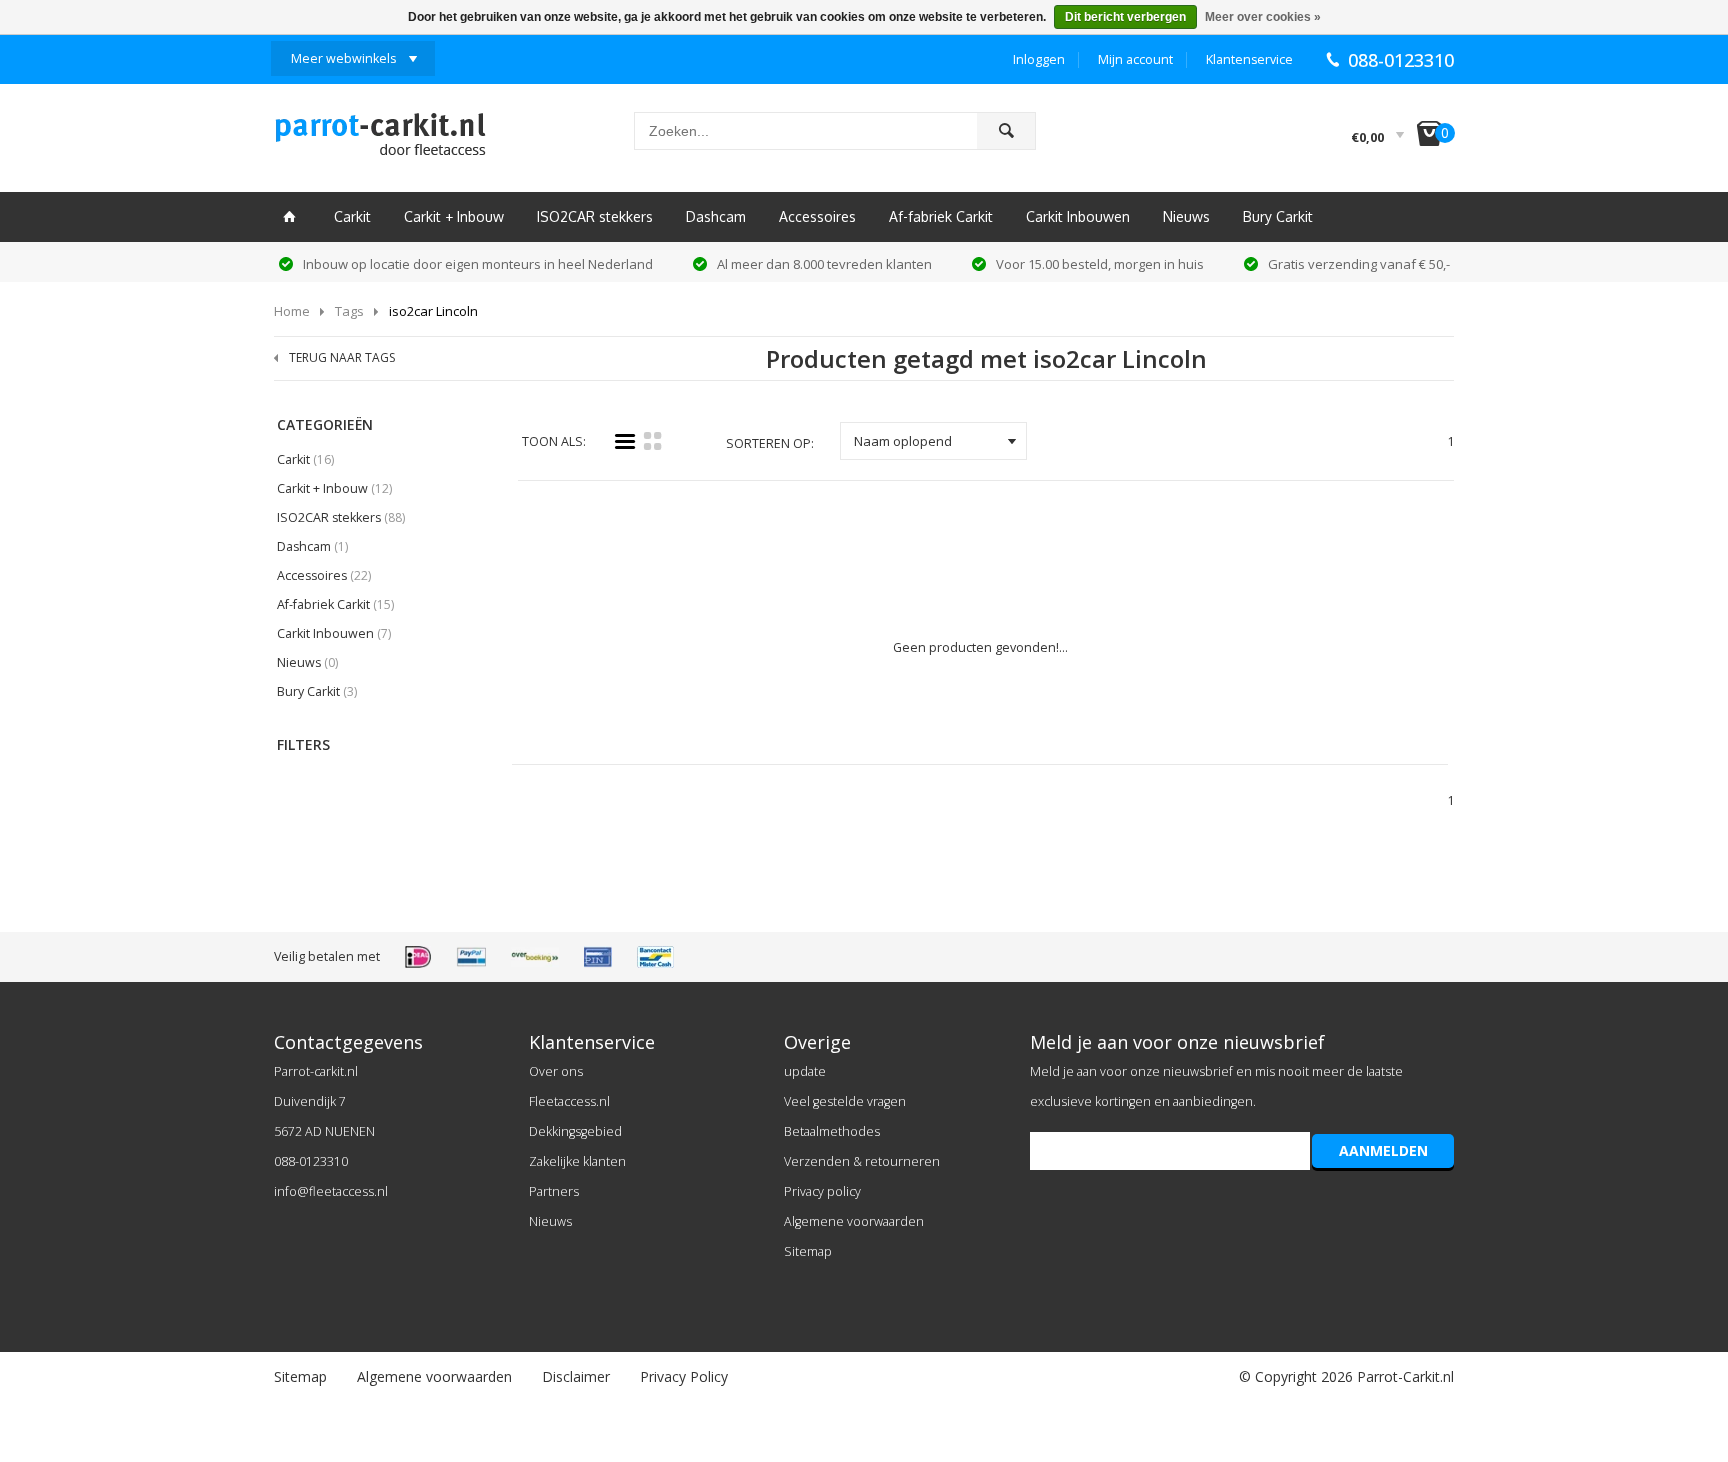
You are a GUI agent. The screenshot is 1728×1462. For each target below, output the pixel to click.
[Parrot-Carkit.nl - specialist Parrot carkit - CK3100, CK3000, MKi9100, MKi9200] (380, 140)
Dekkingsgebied (575, 1131)
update (805, 1071)
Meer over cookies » (1263, 17)
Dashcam (716, 216)
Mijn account (1135, 59)
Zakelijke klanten (577, 1161)
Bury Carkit (1278, 216)
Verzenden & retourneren (862, 1161)
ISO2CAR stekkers (595, 216)
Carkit (352, 216)
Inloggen (1039, 59)
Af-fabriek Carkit (941, 216)
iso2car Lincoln (433, 311)
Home (292, 311)
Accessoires (817, 216)
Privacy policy (822, 1191)
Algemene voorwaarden (854, 1221)
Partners (554, 1191)
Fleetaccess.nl (569, 1101)
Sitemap (808, 1251)
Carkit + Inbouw (454, 216)
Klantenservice (1249, 59)
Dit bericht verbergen (1125, 17)
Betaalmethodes (832, 1131)
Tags (349, 311)
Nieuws (1186, 216)
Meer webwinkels (343, 58)
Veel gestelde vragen (845, 1101)
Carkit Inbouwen (1078, 216)
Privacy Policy (684, 1376)
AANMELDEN (1383, 1150)
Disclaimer (576, 1376)
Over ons (556, 1071)
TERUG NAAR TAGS (342, 357)
